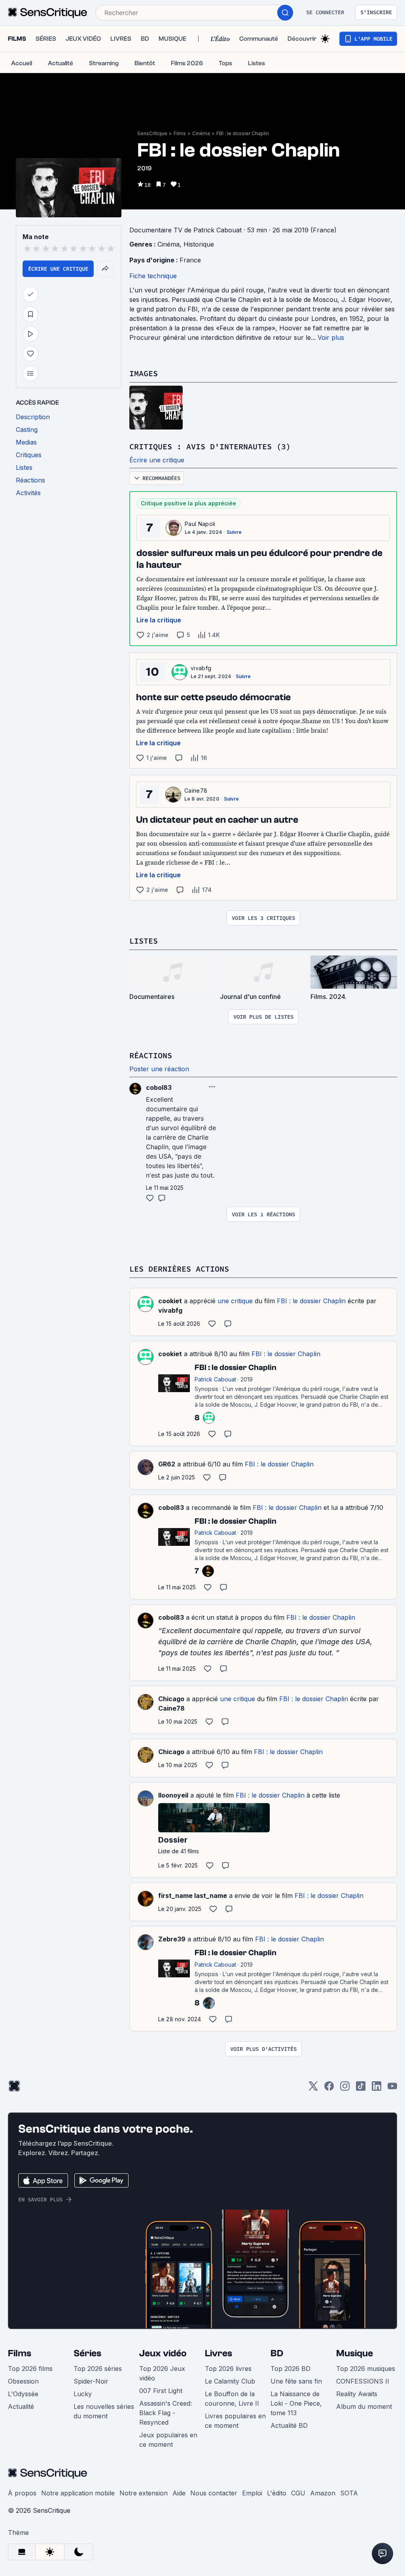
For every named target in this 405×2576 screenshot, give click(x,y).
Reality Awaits (357, 2394)
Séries (87, 2353)
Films (180, 133)
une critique (235, 1301)
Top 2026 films (30, 2369)
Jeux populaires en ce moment (168, 2440)
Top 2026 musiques (366, 2369)
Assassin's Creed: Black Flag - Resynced (166, 2413)
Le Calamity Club (230, 2381)
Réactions (151, 1055)
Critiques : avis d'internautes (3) (210, 446)
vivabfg (201, 668)
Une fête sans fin (296, 2381)
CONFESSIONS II (363, 2381)
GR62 (167, 1464)
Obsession (23, 2381)
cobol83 (171, 1508)
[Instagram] (345, 2089)
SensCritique (152, 133)
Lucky (83, 2394)
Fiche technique (153, 276)
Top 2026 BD (291, 2369)
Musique (355, 2353)
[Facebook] (329, 2089)
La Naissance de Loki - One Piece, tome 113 (296, 2403)
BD (277, 2353)
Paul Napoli (200, 524)
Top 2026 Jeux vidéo (162, 2373)
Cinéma (201, 133)
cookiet (170, 1301)
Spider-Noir (91, 2381)
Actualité (21, 2406)
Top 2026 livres (228, 2369)
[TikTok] (361, 2089)
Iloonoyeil (173, 1795)
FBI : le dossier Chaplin (243, 133)
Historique (199, 244)
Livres (219, 2353)
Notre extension (144, 2493)
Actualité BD (289, 2425)
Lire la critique (159, 620)
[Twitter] (313, 2089)
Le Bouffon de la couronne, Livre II (232, 2399)
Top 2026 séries (98, 2369)
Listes (144, 941)
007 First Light (161, 2391)
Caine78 (196, 791)
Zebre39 (172, 1939)
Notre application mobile (78, 2493)
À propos (22, 2493)
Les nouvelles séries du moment (104, 2411)
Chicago (171, 1699)
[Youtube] (392, 2089)
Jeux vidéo (163, 2353)
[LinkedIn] (377, 2089)
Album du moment (364, 2406)
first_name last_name (193, 1896)
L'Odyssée (23, 2394)
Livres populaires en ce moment (235, 2421)
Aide (179, 2493)
